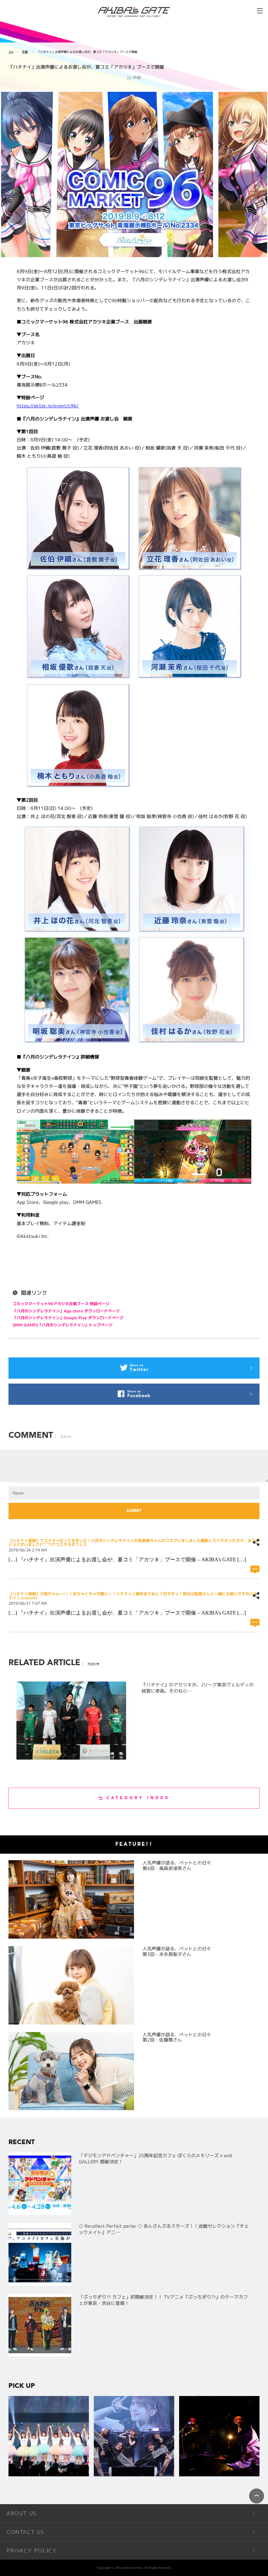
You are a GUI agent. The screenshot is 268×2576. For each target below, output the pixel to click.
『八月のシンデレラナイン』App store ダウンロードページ (66, 1311)
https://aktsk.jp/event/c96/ (48, 406)
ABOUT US (22, 2513)
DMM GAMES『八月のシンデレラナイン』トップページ (63, 1325)
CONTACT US (25, 2532)
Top (11, 52)
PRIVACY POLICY (32, 2551)
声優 (25, 52)
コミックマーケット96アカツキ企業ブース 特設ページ (61, 1304)
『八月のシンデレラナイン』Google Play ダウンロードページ (68, 1318)
